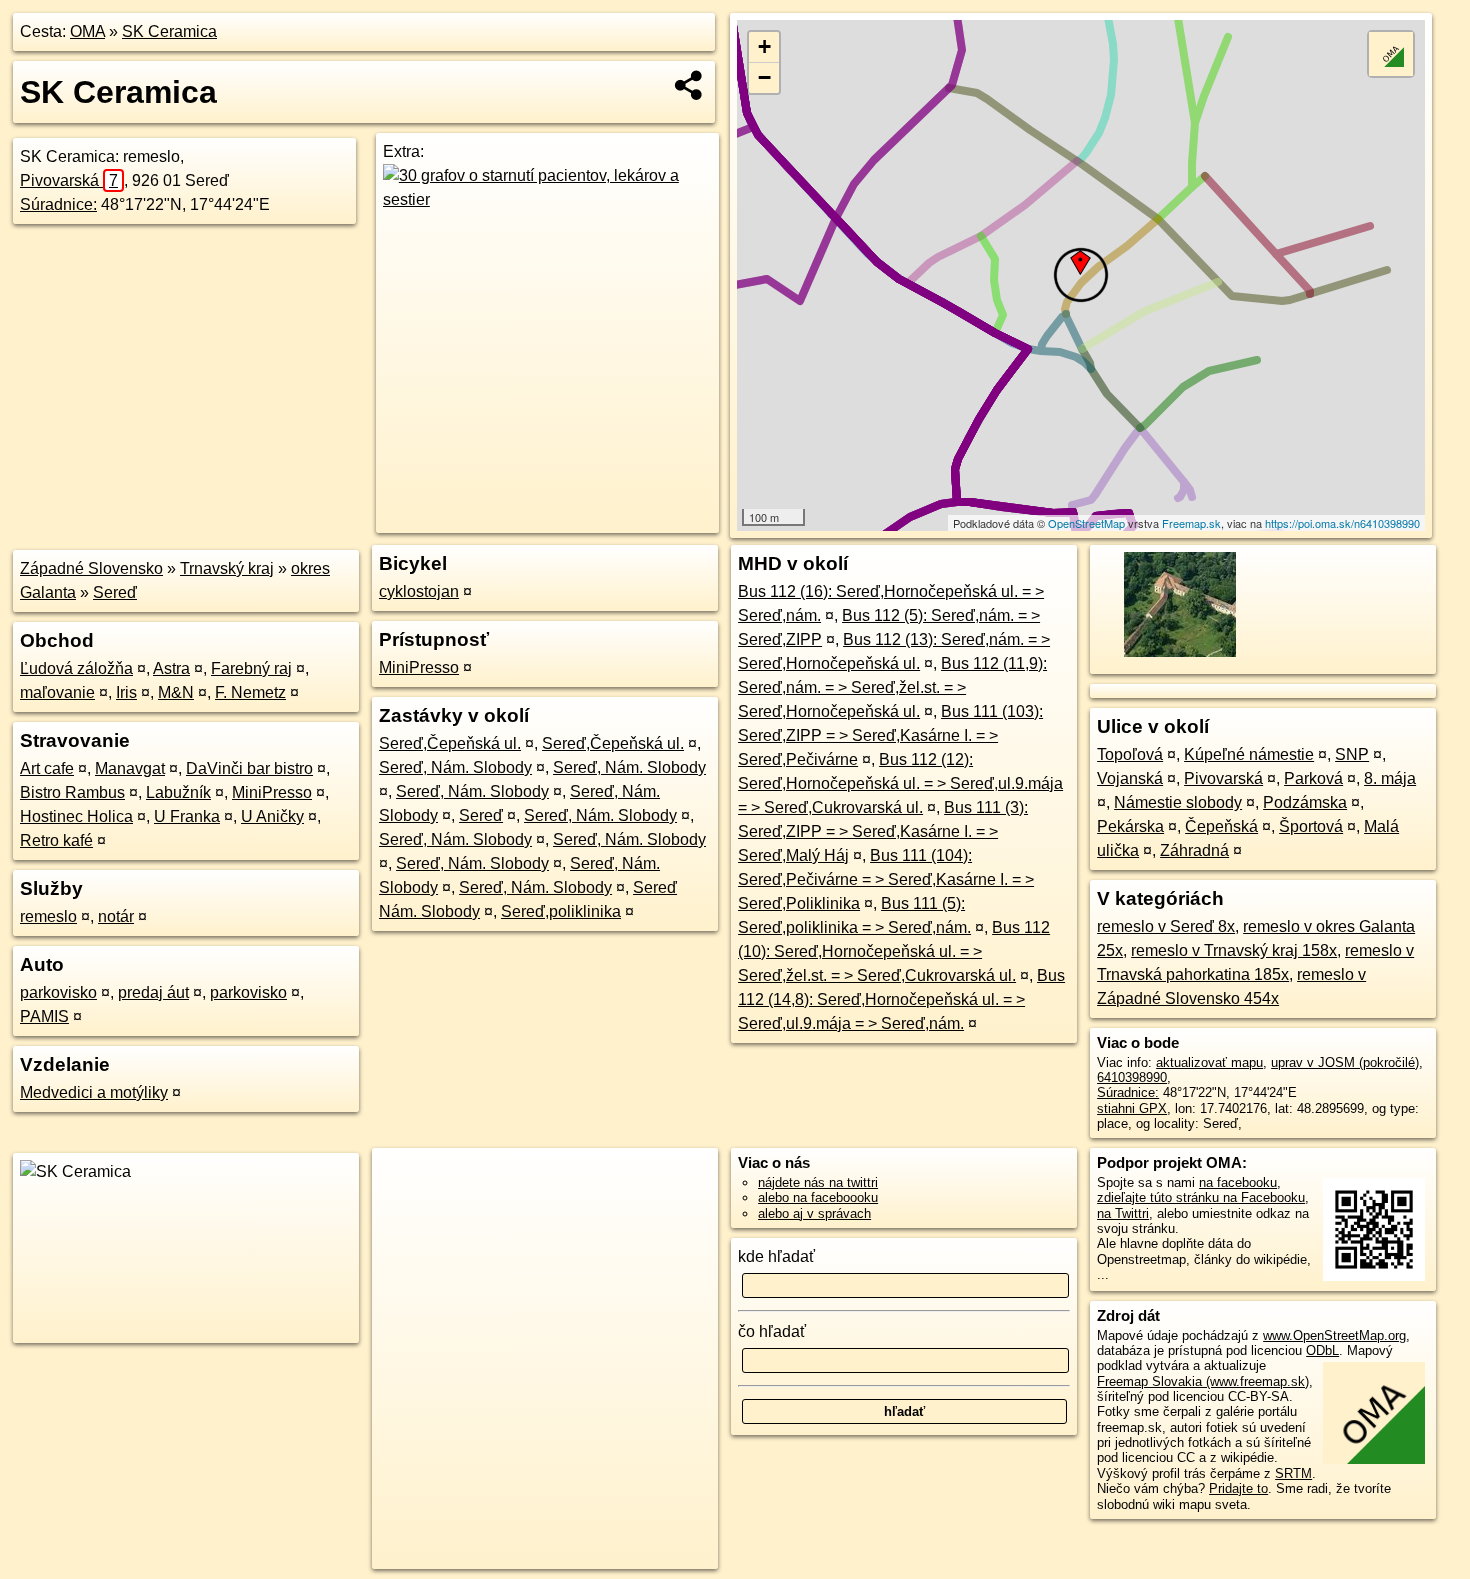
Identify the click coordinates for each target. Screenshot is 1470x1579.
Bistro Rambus (72, 792)
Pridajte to (1238, 1488)
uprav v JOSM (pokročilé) (1345, 1062)
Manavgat (130, 768)
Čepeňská (1221, 826)
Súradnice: (58, 204)
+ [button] (764, 46)
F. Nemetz (250, 692)
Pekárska (1130, 826)
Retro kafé (56, 840)
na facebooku (1238, 1182)
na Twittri (1123, 1213)
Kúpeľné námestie (1249, 754)
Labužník (178, 792)
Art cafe (47, 768)
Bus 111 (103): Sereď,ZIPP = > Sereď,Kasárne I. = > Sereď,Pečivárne (890, 735)
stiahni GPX (1132, 1108)
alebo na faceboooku (818, 1197)
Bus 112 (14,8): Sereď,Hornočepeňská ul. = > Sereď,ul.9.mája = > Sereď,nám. (901, 999)
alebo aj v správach (814, 1213)
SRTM (1293, 1473)
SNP (1352, 754)
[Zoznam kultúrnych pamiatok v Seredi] (1178, 654)
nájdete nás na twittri (818, 1182)
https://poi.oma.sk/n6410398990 (1342, 523)
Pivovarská (69, 180)
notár (116, 916)
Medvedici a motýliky (94, 1092)
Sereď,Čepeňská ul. (450, 743)
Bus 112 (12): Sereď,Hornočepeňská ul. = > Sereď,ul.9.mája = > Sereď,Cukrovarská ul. (900, 783)
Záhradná (1194, 850)
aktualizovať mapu (1209, 1062)
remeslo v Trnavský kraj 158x (1234, 950)
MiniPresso (272, 792)
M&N (176, 692)
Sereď (115, 592)
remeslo (48, 916)
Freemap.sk (1191, 523)
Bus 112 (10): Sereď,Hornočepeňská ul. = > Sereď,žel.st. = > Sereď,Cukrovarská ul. (894, 951)
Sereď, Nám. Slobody (455, 767)
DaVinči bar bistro (249, 768)
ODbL (1322, 1350)
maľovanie (57, 692)
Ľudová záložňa (76, 668)
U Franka (187, 816)
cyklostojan (419, 591)
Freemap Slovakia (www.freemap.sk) (1203, 1381)
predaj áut (153, 992)
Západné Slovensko (91, 568)
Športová (1311, 826)
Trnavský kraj (227, 568)
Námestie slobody (1178, 802)
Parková (1313, 778)
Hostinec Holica (76, 816)
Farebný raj (251, 668)
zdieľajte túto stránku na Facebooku (1201, 1197)
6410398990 (1132, 1077)
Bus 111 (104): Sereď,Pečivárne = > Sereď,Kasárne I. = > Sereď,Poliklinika (886, 879)
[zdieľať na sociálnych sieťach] (689, 85)
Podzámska (1305, 802)
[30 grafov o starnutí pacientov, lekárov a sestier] (547, 199)
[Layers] (1391, 54)
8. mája (1390, 778)
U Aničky (272, 816)
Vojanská (1130, 778)
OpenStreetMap (1086, 523)
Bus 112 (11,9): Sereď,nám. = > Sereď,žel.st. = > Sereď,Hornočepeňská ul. (892, 687)
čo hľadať (772, 1331)
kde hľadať (776, 1256)
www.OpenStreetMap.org (1334, 1335)
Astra (171, 668)
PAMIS (44, 1016)
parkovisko (58, 992)
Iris (126, 692)
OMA (87, 31)
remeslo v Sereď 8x (1166, 926)
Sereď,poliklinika (561, 911)
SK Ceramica (169, 31)
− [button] (764, 77)
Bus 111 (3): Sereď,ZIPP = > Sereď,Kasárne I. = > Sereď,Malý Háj (883, 831)
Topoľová (1130, 754)
